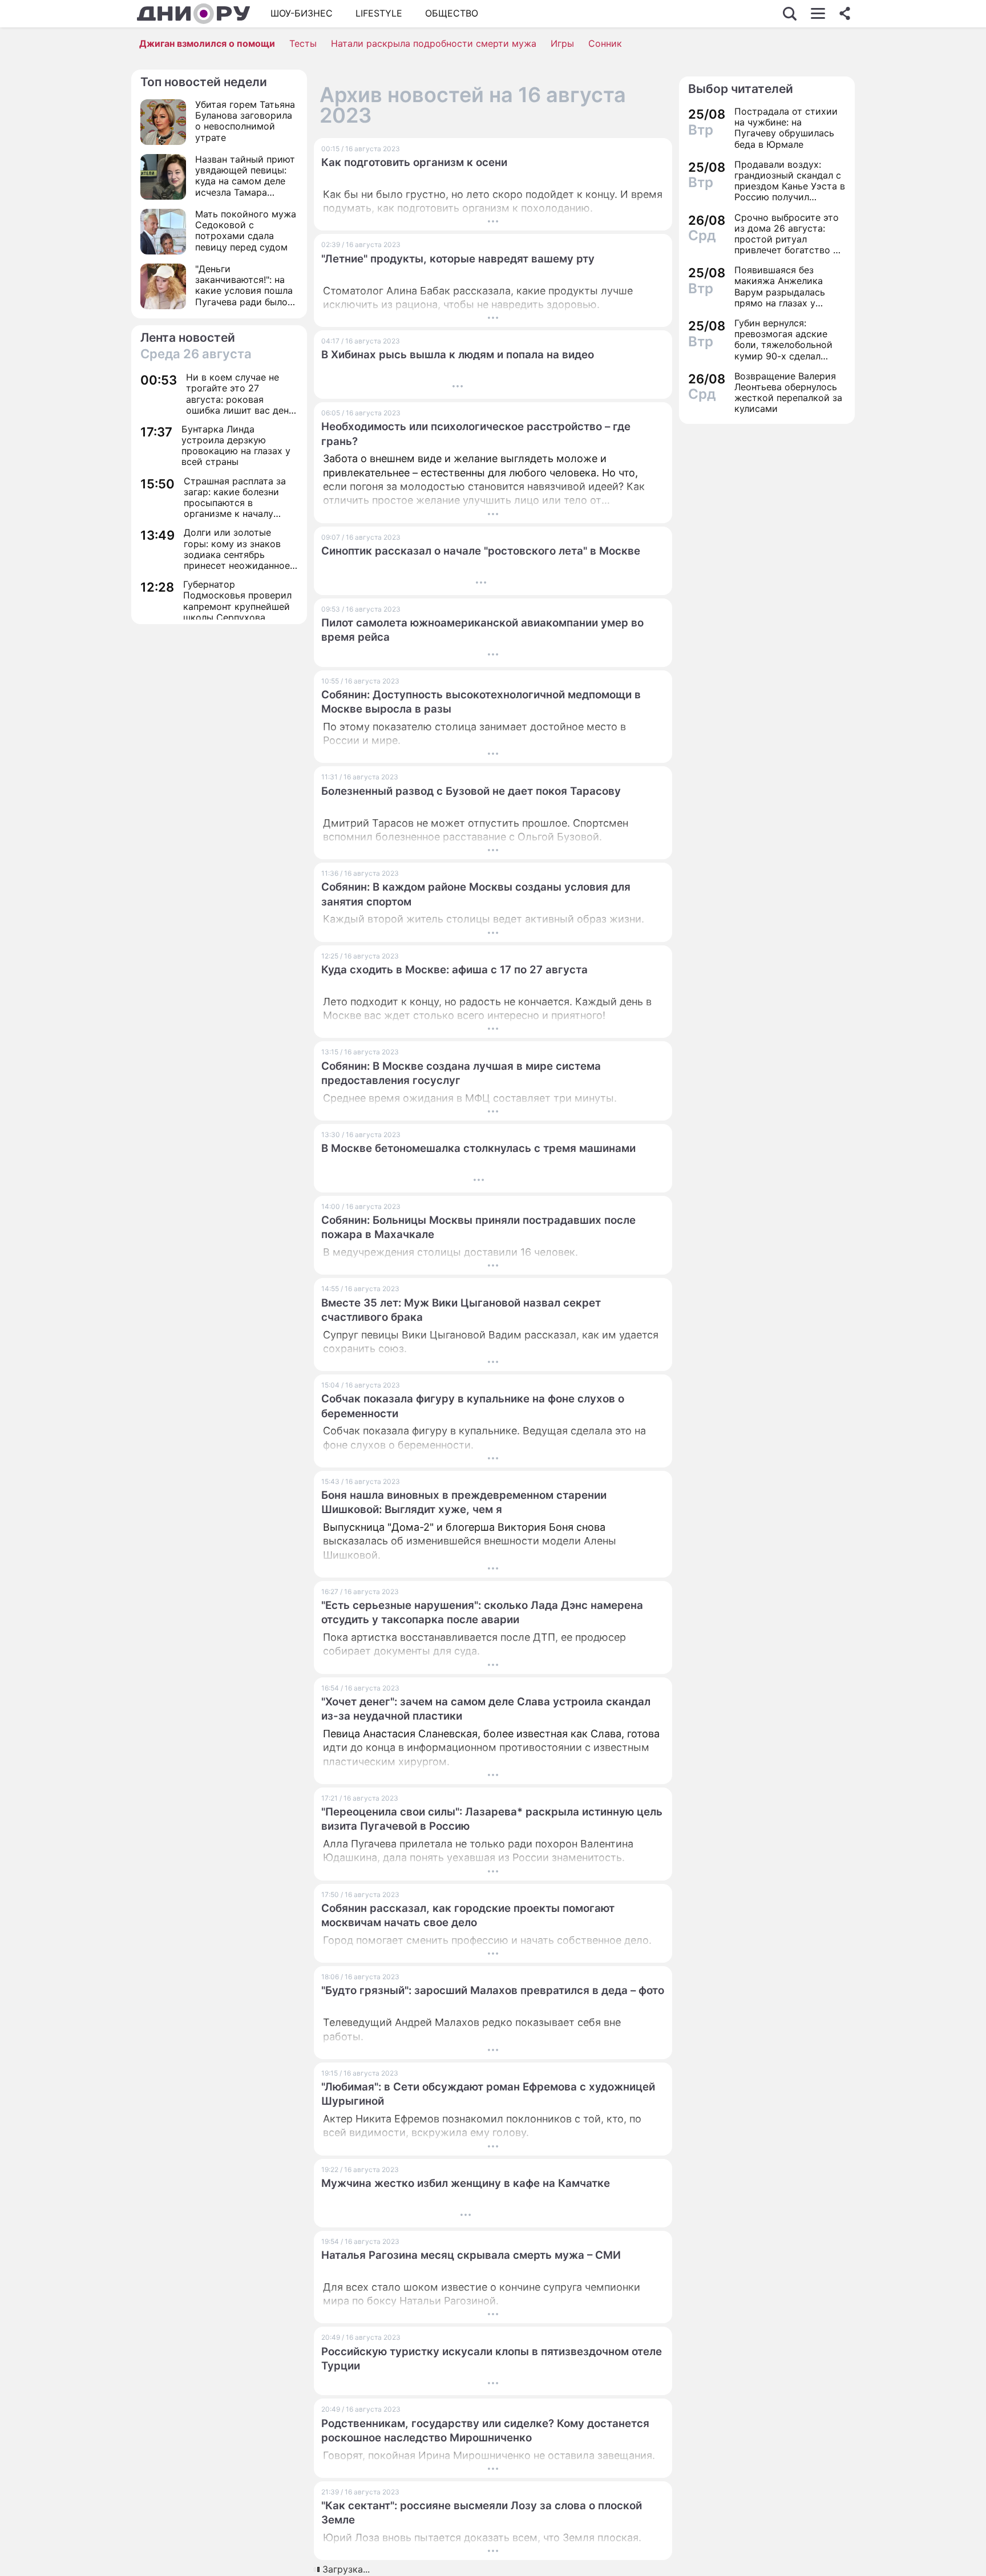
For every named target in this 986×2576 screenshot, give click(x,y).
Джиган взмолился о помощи (207, 43)
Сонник (605, 43)
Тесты (303, 43)
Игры (562, 43)
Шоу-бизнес (302, 13)
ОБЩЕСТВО (452, 13)
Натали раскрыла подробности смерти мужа (434, 43)
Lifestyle (379, 13)
